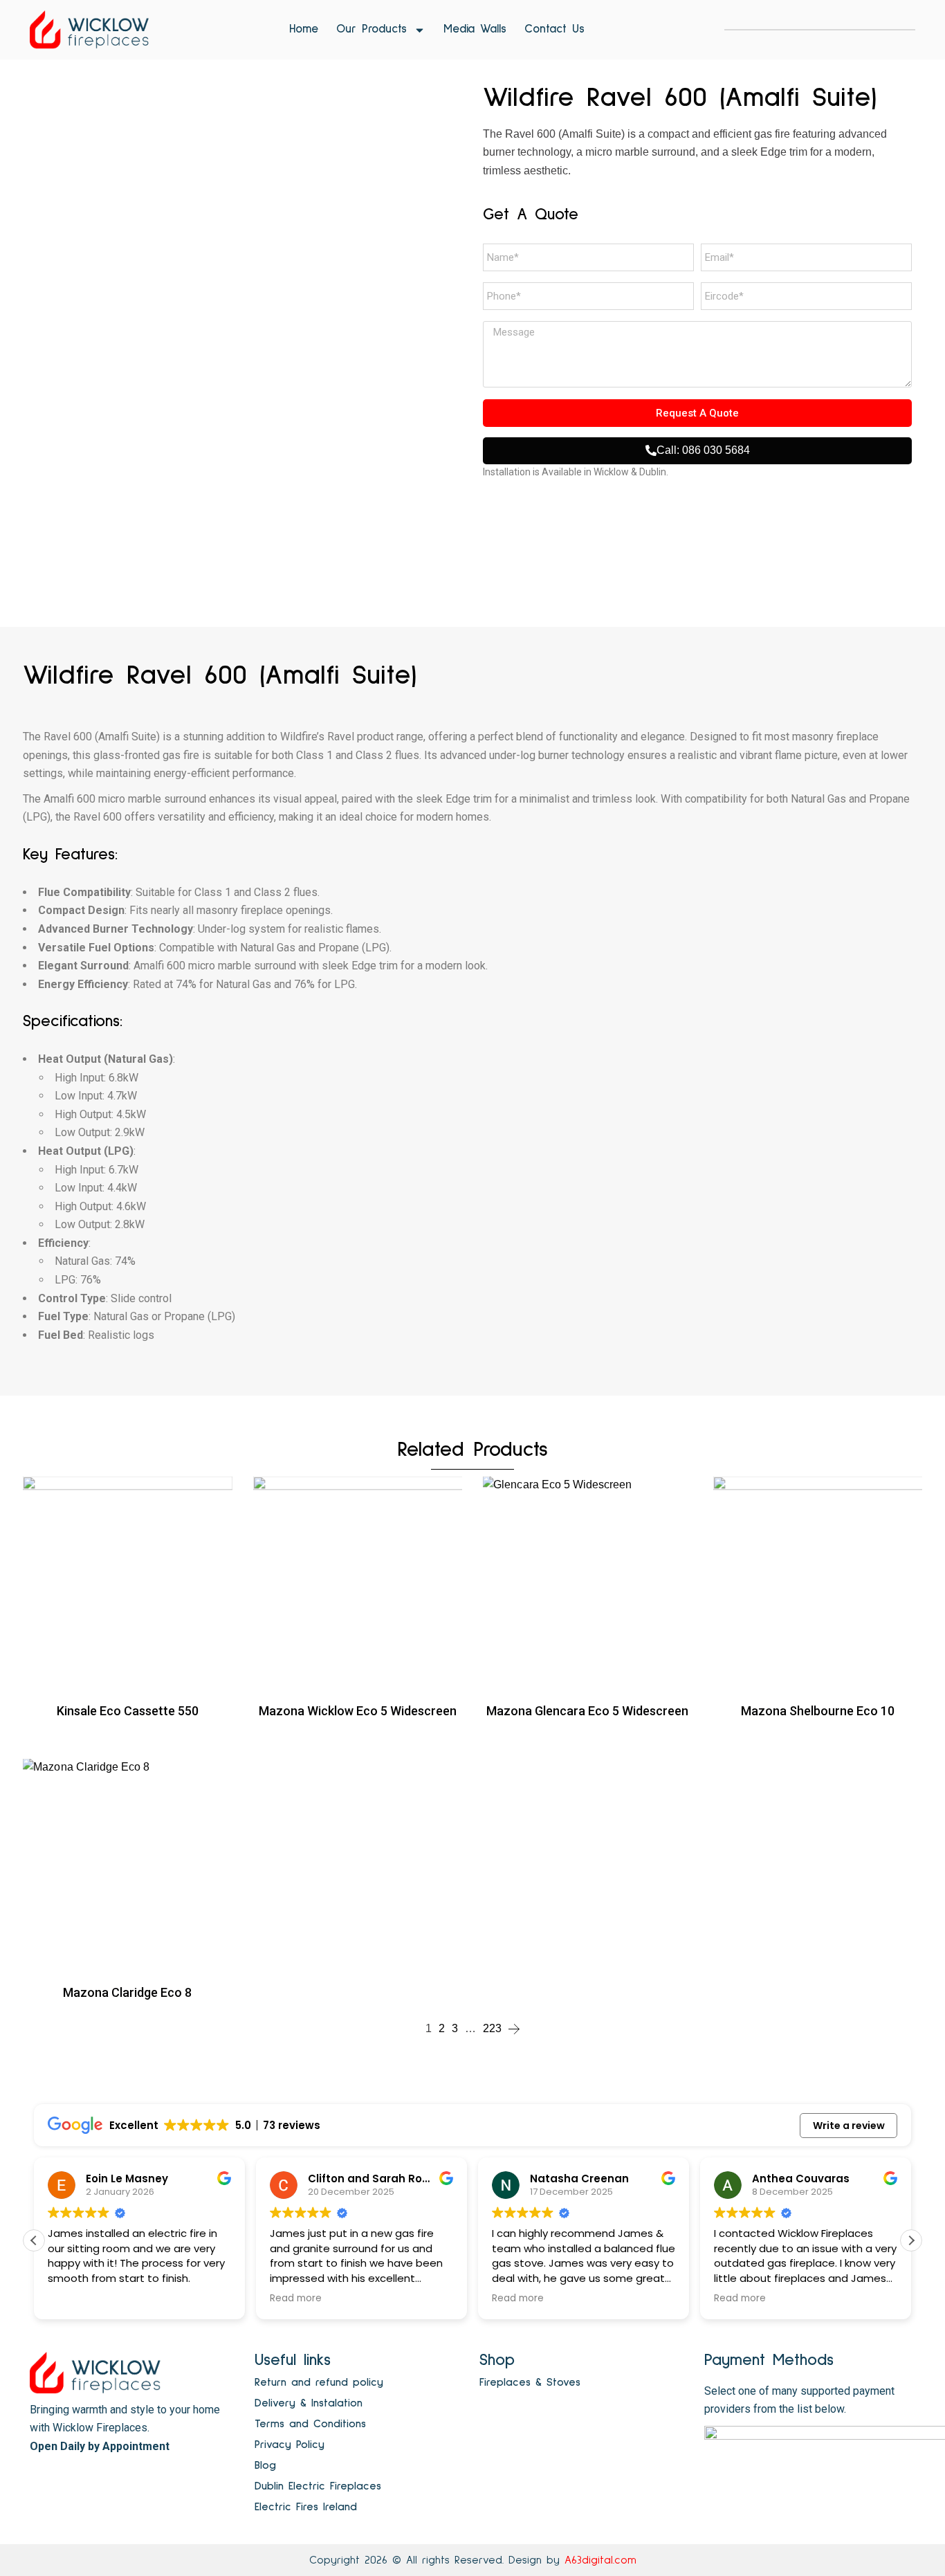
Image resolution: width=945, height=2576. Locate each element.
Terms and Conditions (310, 2424)
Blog (265, 2465)
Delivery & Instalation (309, 2403)
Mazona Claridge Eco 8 (127, 1992)
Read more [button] (99, 2299)
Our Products (371, 29)
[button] (911, 2240)
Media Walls (475, 29)
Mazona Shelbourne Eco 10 (818, 1711)
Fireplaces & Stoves (530, 2382)
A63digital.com (600, 2560)
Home (304, 29)
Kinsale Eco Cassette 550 (128, 1711)
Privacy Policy (290, 2445)
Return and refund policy (319, 2382)
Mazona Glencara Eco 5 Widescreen (587, 1711)
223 (492, 2028)
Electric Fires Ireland (306, 2507)
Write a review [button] (849, 2126)
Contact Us (554, 29)
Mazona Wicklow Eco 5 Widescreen (358, 1711)
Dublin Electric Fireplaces (318, 2486)
